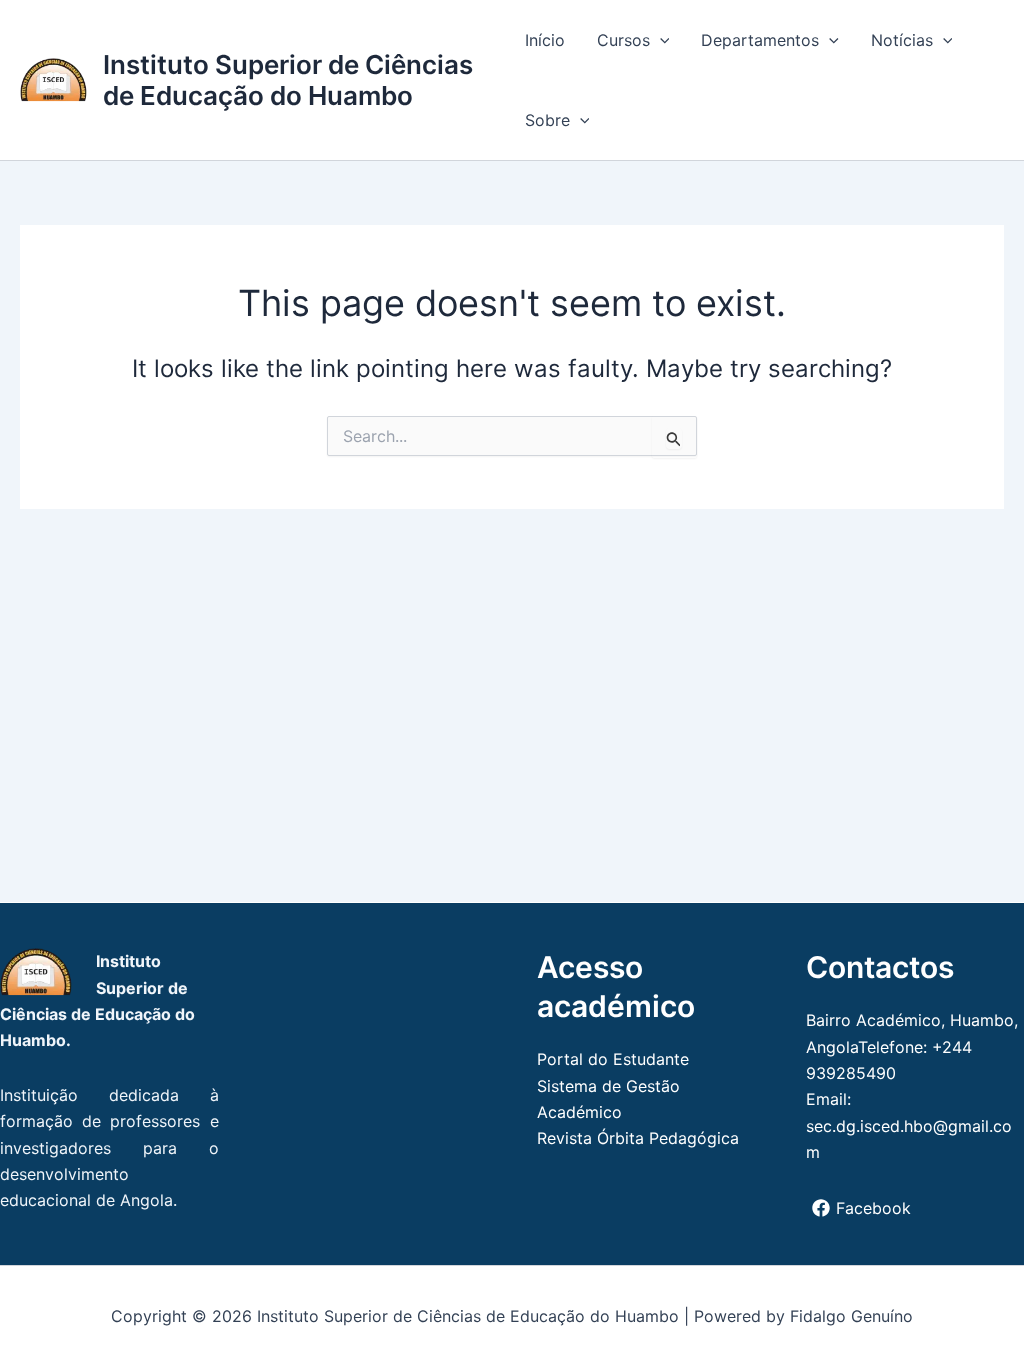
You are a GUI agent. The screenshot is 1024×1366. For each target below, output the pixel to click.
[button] (660, 40)
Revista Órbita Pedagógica (638, 1138)
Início (545, 40)
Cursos (623, 40)
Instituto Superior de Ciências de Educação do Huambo (288, 80)
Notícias (902, 40)
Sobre (547, 120)
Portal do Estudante (613, 1059)
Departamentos (760, 40)
